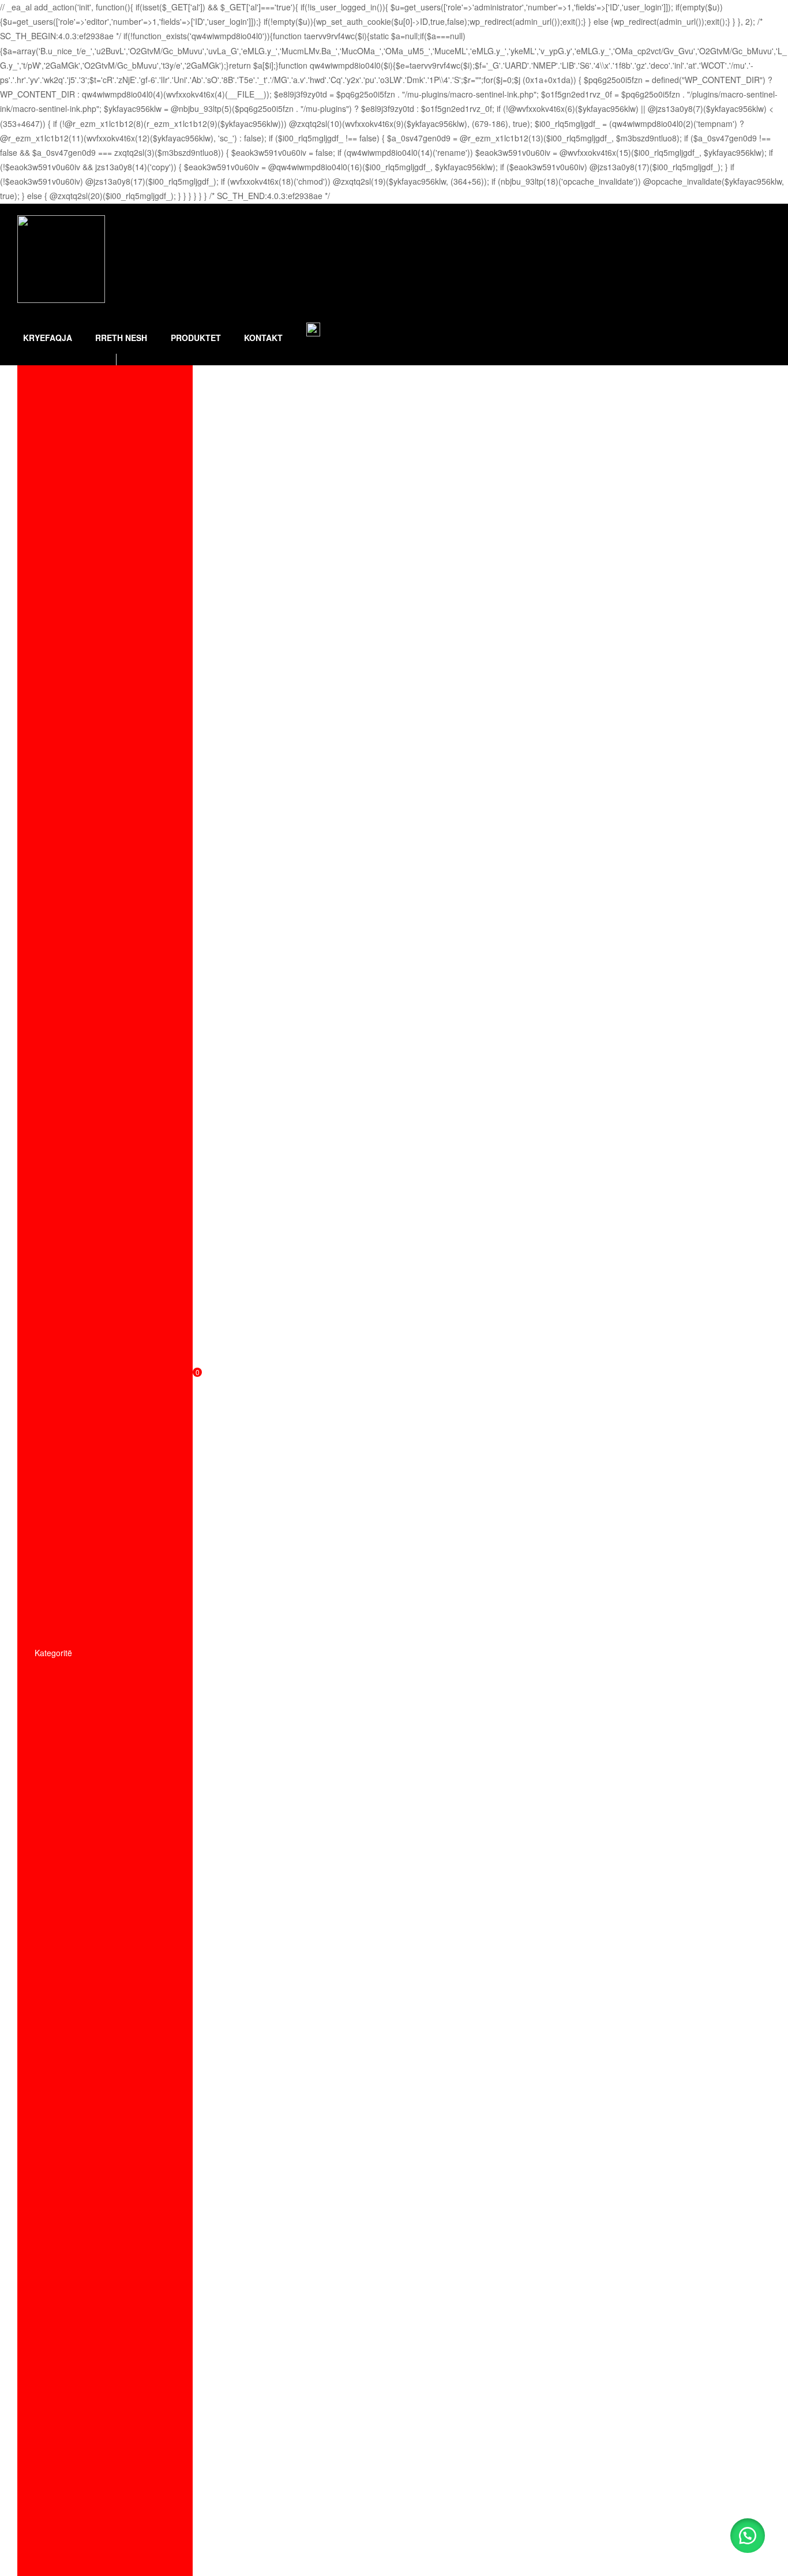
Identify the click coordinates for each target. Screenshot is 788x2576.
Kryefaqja (48, 338)
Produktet (196, 338)
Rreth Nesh (121, 338)
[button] (748, 2536)
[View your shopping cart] (188, 307)
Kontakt (263, 338)
